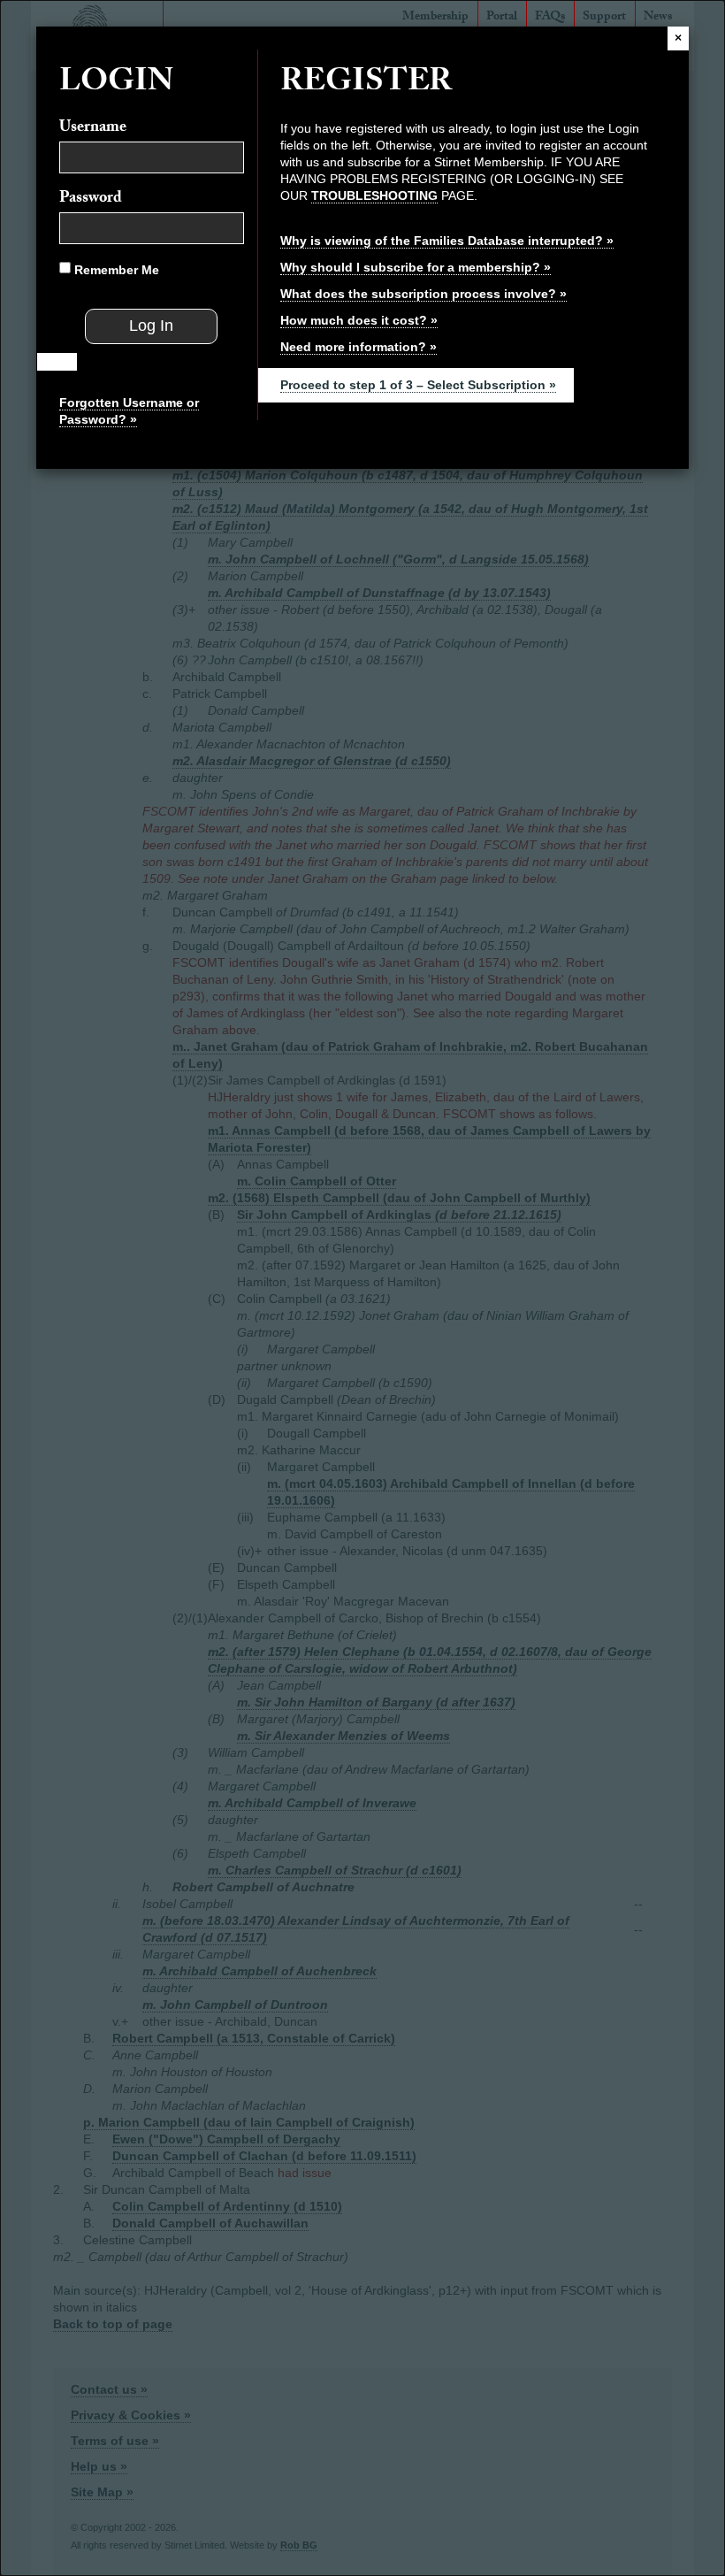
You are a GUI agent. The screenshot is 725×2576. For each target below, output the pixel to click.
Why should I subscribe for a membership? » (416, 267)
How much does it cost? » (359, 320)
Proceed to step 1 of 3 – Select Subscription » (418, 385)
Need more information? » (359, 347)
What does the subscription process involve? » (424, 294)
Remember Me (115, 270)
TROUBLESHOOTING (374, 195)
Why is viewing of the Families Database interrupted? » (447, 241)
